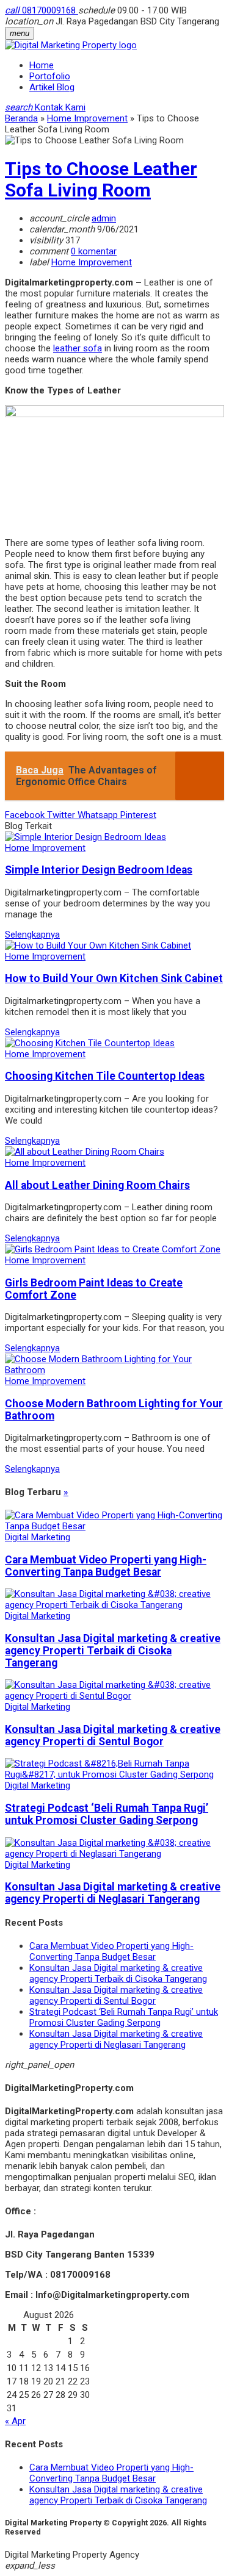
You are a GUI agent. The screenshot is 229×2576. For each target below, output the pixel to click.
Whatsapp (99, 815)
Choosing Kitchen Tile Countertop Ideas (105, 1076)
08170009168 (42, 10)
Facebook (26, 815)
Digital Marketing (38, 1537)
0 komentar (94, 251)
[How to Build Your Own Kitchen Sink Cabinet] (98, 945)
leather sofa (78, 348)
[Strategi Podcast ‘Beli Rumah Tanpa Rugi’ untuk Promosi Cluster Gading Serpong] (114, 1774)
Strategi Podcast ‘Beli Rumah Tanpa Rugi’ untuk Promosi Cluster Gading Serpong (107, 1814)
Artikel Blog (52, 87)
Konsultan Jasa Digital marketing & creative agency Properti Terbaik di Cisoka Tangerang (113, 1651)
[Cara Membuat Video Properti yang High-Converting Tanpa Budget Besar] (114, 1526)
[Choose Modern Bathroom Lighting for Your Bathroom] (114, 1370)
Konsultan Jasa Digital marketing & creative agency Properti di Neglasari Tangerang (113, 1893)
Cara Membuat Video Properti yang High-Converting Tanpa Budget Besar (106, 1566)
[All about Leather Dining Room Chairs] (85, 1152)
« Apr (15, 2421)
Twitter (62, 815)
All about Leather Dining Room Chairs (97, 1185)
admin (104, 218)
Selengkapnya (32, 935)
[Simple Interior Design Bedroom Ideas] (85, 837)
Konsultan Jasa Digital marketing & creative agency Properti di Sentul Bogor (113, 1735)
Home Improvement (92, 262)
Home (42, 65)
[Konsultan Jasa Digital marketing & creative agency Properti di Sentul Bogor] (114, 1696)
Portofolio (50, 76)
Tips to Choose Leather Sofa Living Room (101, 179)
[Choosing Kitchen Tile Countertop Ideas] (90, 1043)
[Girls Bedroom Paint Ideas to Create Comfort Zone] (113, 1249)
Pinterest (138, 815)
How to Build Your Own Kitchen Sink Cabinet (114, 978)
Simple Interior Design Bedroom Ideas (99, 870)
